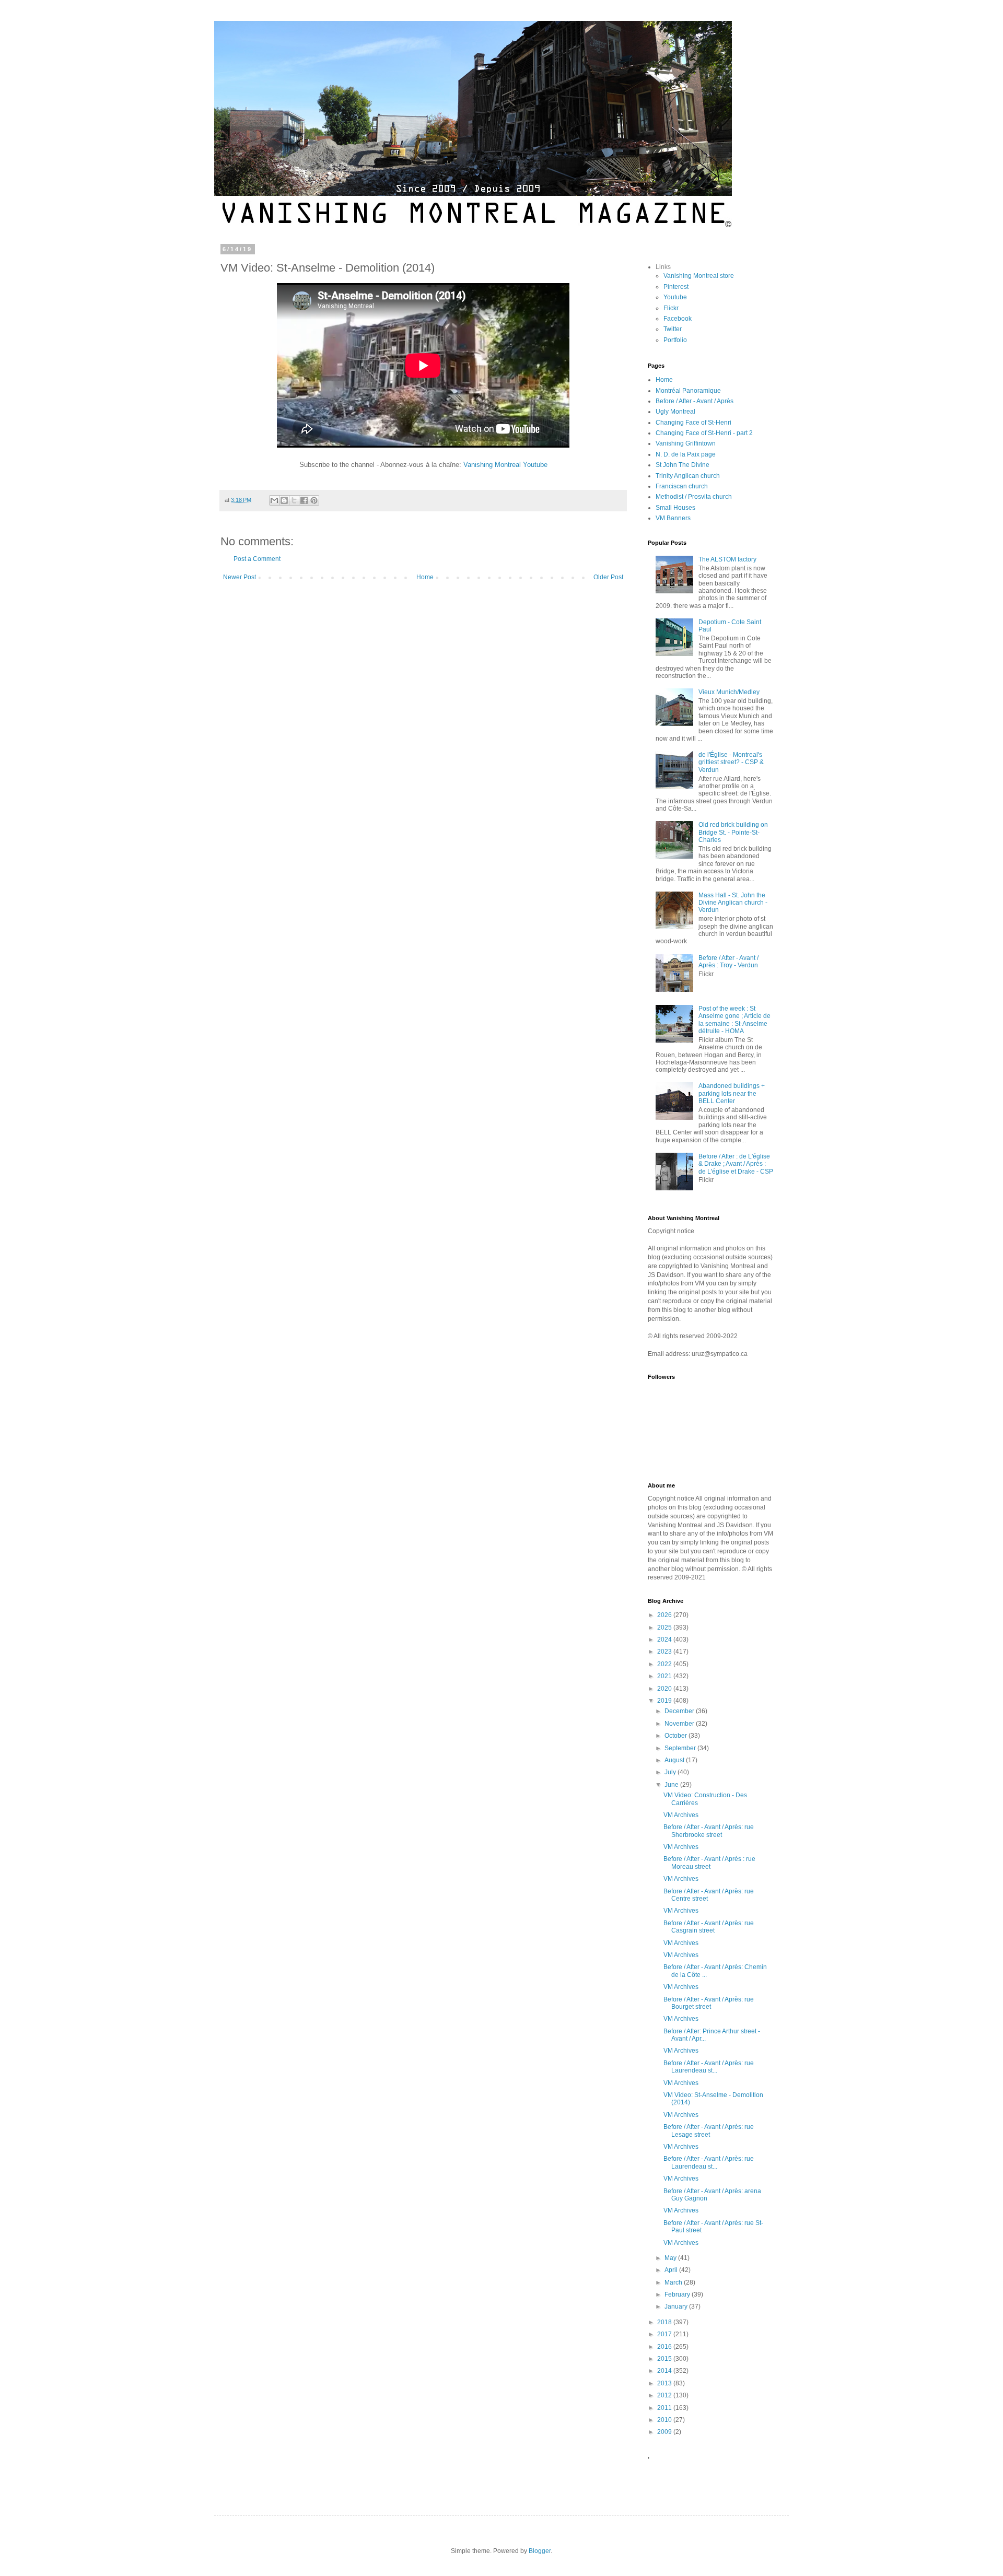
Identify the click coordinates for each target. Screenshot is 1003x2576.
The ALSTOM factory (727, 559)
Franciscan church (682, 486)
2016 (665, 2347)
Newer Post (240, 577)
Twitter (673, 329)
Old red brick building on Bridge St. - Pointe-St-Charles (733, 832)
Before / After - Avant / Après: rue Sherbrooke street (709, 1831)
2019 (665, 1701)
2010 (665, 2420)
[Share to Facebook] (304, 500)
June (672, 1785)
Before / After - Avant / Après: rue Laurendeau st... (709, 2067)
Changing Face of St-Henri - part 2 (704, 433)
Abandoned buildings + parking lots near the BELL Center (732, 1093)
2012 (665, 2395)
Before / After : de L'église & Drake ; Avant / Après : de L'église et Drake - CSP (736, 1164)
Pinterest (676, 287)
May (671, 2258)
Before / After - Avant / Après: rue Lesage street (709, 2130)
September (681, 1748)
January (677, 2306)
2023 (665, 1652)
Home (425, 577)
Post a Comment (257, 559)
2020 (665, 1689)
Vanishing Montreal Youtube (505, 465)
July (671, 1772)
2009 (665, 2432)
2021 (665, 1676)
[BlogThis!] (284, 500)
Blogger (540, 2551)
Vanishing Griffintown (686, 443)
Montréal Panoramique (688, 391)
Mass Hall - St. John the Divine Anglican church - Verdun (733, 903)
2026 (665, 1615)
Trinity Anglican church (688, 476)
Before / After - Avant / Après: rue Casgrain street (709, 1927)
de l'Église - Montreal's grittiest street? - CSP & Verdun (731, 762)
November (680, 1724)
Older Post (608, 577)
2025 (665, 1627)
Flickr (671, 308)
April (672, 2270)
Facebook (678, 319)
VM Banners (673, 518)
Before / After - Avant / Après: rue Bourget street (709, 2003)
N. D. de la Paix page (686, 454)
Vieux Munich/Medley (729, 692)
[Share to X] (294, 500)
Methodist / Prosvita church (694, 497)
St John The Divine (683, 465)
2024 (665, 1640)
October (677, 1736)
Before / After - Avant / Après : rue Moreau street (709, 1863)
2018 (665, 2322)
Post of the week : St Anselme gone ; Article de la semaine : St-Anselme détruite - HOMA (734, 1020)
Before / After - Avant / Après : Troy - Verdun (728, 962)
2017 (665, 2334)
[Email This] (274, 500)
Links (663, 267)
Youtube (675, 297)
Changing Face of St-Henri (693, 423)
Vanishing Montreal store (699, 276)
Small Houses (675, 508)
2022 (665, 1664)
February (678, 2294)
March (674, 2282)
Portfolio (675, 340)
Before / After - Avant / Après (695, 401)
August (675, 1760)
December (680, 1711)
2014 (665, 2371)
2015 (665, 2359)
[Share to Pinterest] (314, 500)
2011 (665, 2408)
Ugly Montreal (675, 412)
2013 (665, 2383)
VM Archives (681, 1815)
